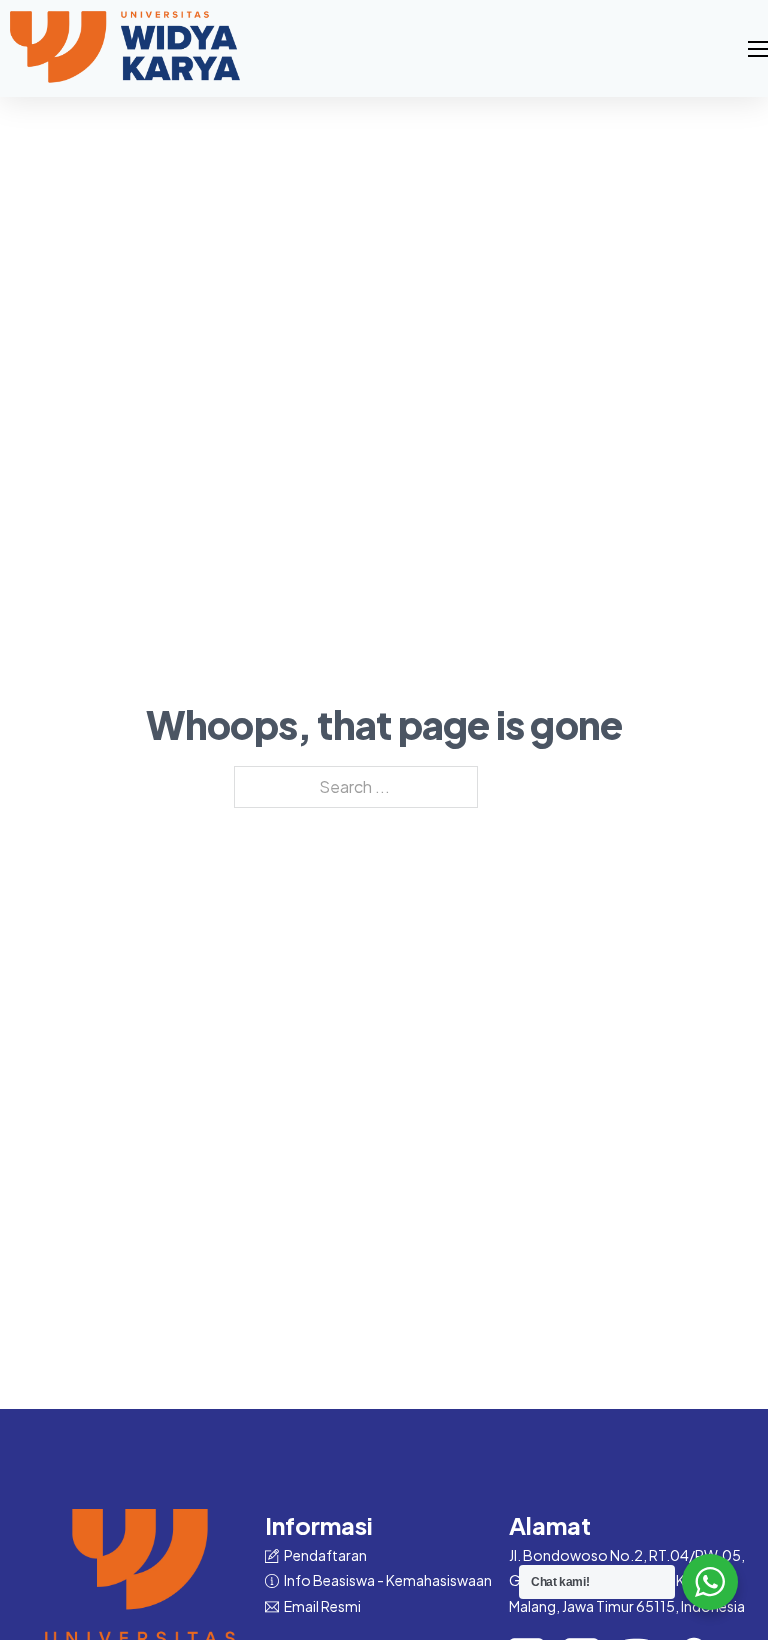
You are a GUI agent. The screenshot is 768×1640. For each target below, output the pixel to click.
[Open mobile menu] (758, 49)
